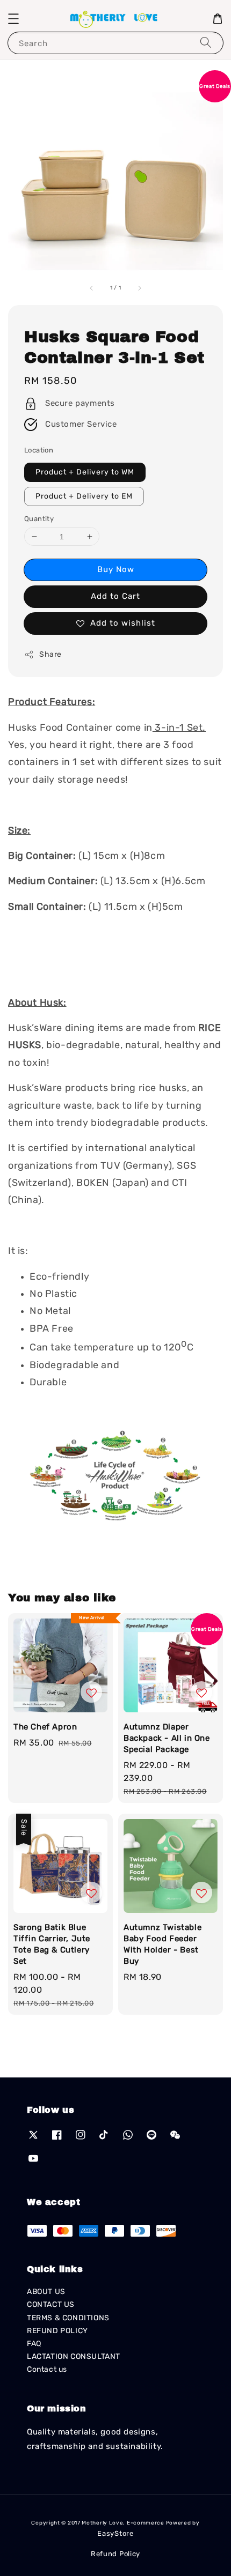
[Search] (206, 43)
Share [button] (50, 654)
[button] (13, 19)
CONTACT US (51, 2304)
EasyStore (115, 2533)
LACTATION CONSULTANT (74, 2356)
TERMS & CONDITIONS (68, 2318)
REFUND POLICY (57, 2331)
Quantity (39, 519)
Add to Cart (115, 596)
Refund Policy (115, 2554)
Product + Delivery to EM (84, 496)
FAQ (34, 2344)
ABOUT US (46, 2292)
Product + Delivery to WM (85, 472)
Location (39, 450)
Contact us (47, 2369)
